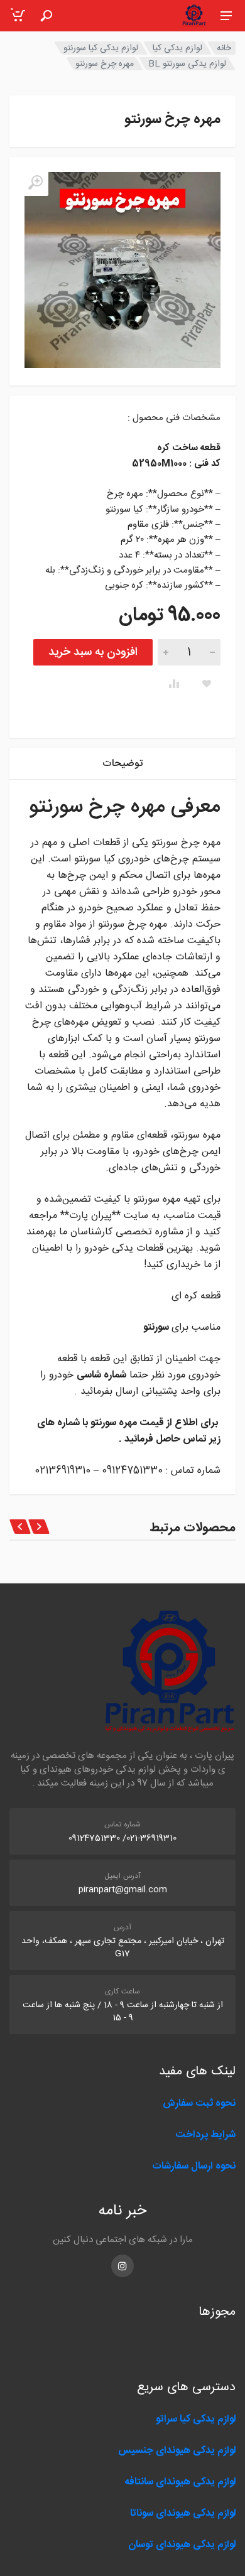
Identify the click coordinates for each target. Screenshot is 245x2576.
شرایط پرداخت (205, 2135)
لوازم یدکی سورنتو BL (187, 64)
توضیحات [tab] (122, 764)
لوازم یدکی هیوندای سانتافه (180, 2482)
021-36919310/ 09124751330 (122, 1838)
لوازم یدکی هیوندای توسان (182, 2545)
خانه (224, 48)
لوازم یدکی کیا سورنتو (101, 48)
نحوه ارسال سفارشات (193, 2166)
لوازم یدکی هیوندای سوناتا (183, 2514)
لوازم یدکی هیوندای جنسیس (177, 2451)
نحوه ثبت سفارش (199, 2104)
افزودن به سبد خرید (93, 652)
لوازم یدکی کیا (177, 48)
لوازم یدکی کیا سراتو (196, 2419)
